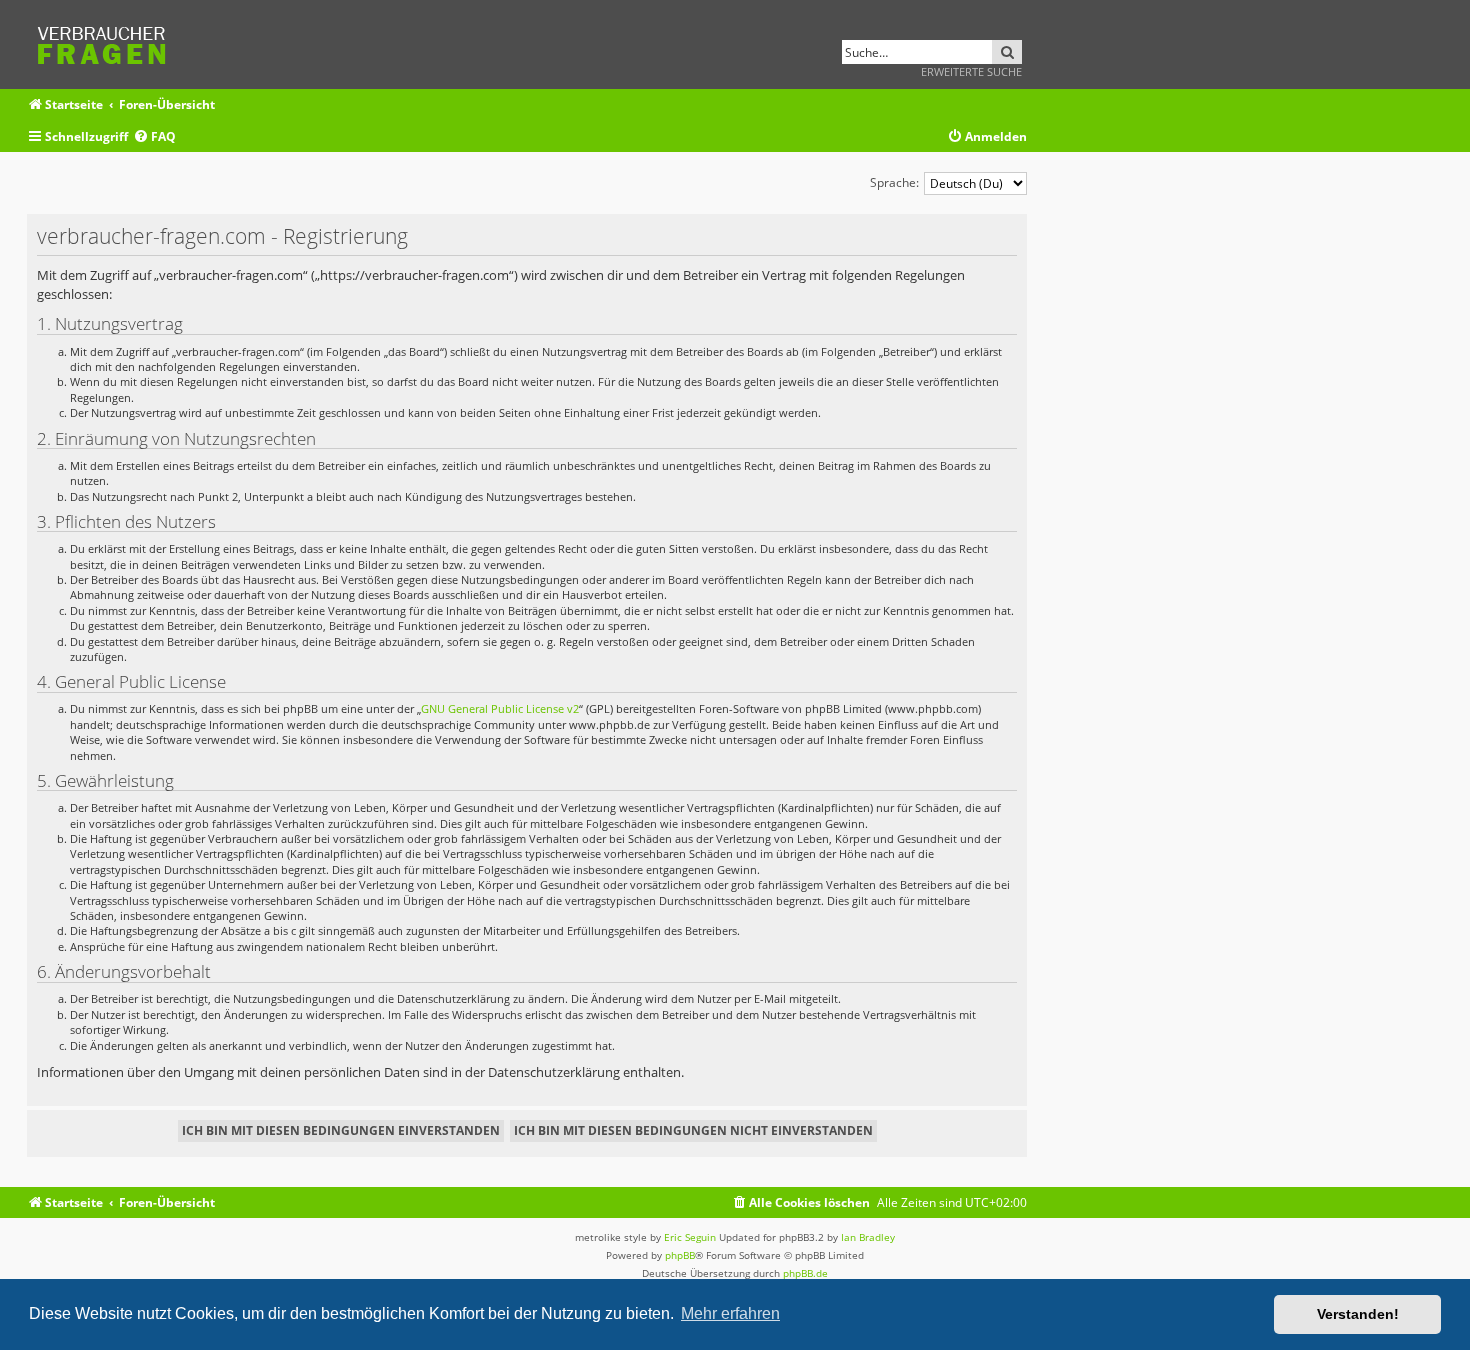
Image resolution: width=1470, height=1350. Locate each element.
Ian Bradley (868, 1237)
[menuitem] (154, 137)
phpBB (680, 1255)
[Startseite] (108, 42)
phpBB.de (805, 1273)
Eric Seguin (690, 1237)
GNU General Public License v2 (500, 708)
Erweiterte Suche (971, 71)
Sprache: (894, 182)
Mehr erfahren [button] (730, 1313)
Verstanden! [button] (1358, 1314)
